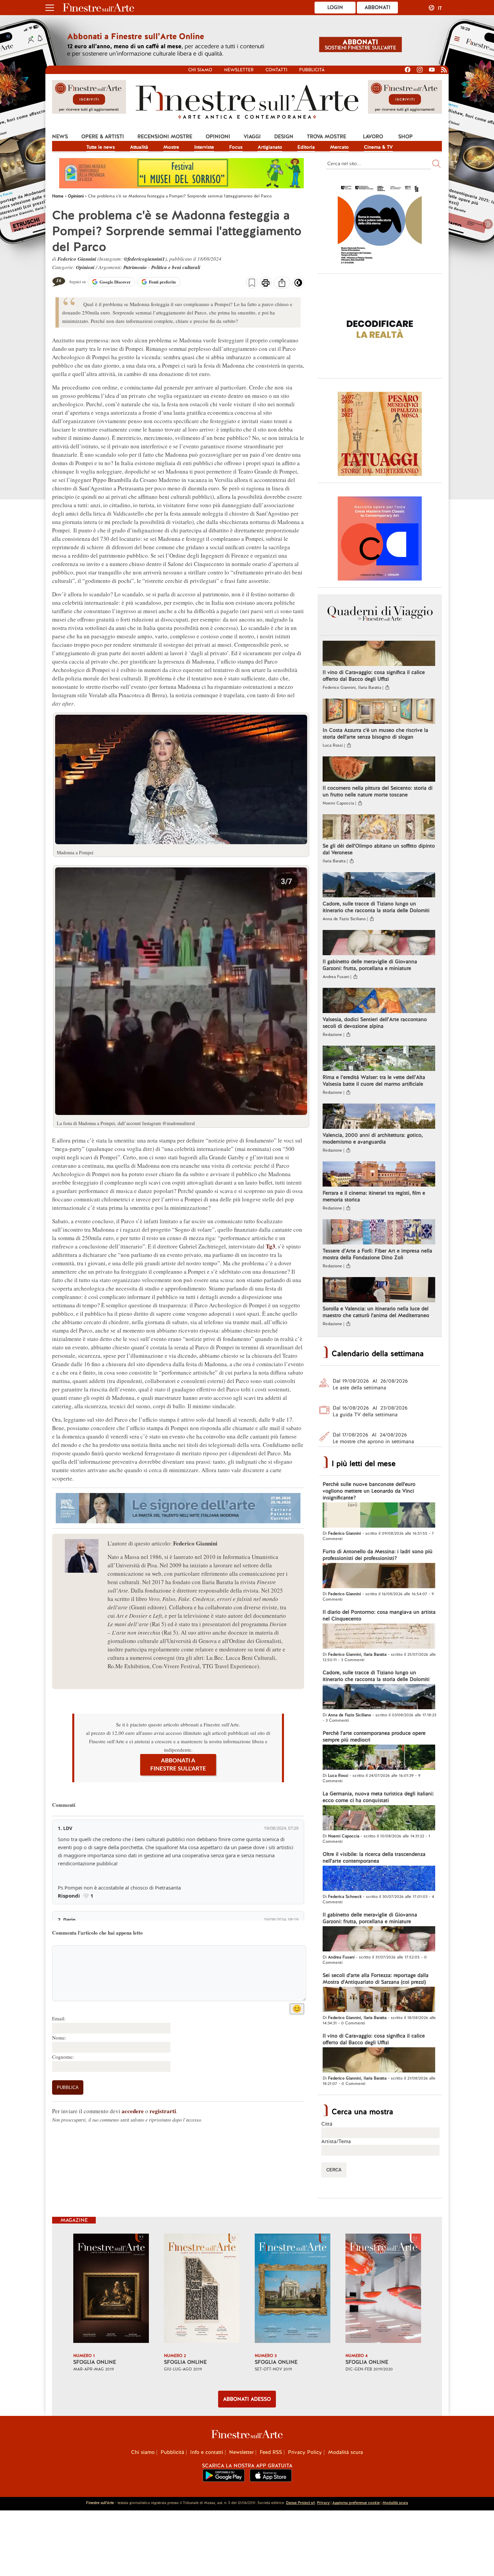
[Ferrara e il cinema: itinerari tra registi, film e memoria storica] (379, 1175)
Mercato (339, 147)
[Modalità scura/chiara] (298, 285)
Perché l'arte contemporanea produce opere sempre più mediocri (374, 1737)
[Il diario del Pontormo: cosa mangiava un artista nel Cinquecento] (379, 1637)
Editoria (306, 147)
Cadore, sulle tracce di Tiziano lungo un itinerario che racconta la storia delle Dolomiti (376, 907)
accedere (133, 2111)
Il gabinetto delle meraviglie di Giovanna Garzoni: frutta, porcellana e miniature (370, 965)
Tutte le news (101, 147)
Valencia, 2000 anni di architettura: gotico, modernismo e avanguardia (373, 1138)
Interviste (204, 147)
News (60, 137)
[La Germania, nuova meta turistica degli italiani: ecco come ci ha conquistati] (379, 1819)
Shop (405, 137)
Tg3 (271, 1246)
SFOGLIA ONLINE (95, 2362)
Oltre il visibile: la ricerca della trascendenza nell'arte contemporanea (374, 1858)
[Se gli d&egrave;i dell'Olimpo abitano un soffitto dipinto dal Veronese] (379, 828)
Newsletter (239, 70)
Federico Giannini (77, 259)
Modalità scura (345, 2452)
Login (335, 7)
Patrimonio (135, 267)
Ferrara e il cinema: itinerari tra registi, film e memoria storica (374, 1196)
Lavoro (373, 137)
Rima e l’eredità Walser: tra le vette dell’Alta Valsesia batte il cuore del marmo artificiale (374, 1081)
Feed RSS (271, 2452)
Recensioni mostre (165, 137)
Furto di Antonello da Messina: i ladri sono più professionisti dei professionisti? (378, 1555)
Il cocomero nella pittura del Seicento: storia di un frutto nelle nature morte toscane (378, 791)
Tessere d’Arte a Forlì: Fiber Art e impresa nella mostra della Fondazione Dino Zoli (377, 1254)
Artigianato (270, 147)
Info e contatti (207, 2452)
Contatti (276, 70)
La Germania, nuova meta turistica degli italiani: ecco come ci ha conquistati (378, 1797)
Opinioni (218, 137)
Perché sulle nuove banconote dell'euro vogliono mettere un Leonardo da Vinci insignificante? (369, 1491)
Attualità (139, 147)
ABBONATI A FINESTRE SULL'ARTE (178, 1765)
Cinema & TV (378, 147)
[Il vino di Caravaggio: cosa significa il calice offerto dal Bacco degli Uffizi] (379, 654)
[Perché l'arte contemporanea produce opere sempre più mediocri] (379, 1758)
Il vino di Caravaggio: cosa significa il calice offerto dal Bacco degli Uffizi (374, 676)
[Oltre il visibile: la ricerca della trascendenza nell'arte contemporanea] (379, 1879)
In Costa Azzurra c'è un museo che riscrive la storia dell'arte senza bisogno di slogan (375, 734)
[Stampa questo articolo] (266, 284)
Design (284, 137)
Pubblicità (312, 70)
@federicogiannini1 (144, 259)
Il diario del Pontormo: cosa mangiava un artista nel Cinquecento (379, 1615)
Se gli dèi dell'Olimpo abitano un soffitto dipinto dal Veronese (379, 849)
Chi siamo (200, 70)
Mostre (171, 147)
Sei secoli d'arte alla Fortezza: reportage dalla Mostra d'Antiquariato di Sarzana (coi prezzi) (376, 1979)
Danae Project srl (300, 2503)
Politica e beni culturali (176, 267)
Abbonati (378, 7)
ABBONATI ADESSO (247, 2399)
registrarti (163, 2111)
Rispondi (69, 1896)
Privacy (323, 2503)
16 (59, 280)
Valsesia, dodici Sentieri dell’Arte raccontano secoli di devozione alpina (375, 1023)
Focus (236, 147)
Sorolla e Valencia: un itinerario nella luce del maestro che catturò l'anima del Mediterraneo (376, 1312)
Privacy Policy (305, 2452)
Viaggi (252, 137)
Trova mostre (326, 137)
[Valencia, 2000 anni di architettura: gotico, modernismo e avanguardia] (379, 1117)
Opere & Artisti (103, 137)
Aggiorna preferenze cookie (356, 2503)
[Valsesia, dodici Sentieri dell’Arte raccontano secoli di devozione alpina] (379, 1001)
